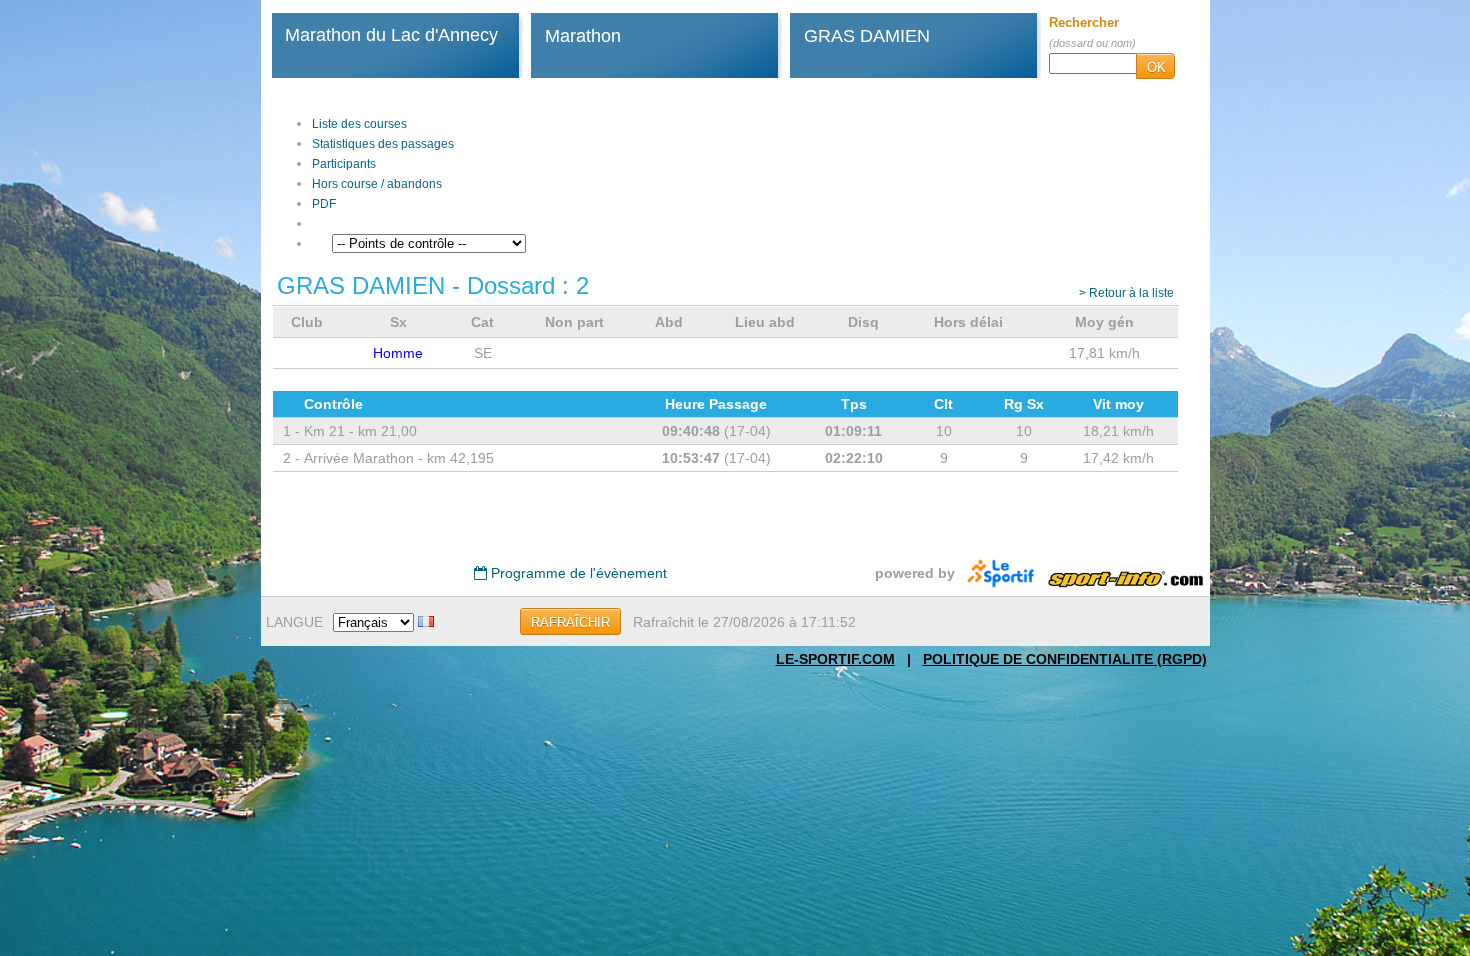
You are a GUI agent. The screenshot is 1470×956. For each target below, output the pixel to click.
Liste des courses (359, 124)
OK (1156, 67)
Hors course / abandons (377, 184)
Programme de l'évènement (577, 573)
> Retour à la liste (1126, 293)
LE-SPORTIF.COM (835, 659)
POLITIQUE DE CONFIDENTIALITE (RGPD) (1065, 659)
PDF (324, 204)
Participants (344, 164)
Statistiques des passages (383, 144)
